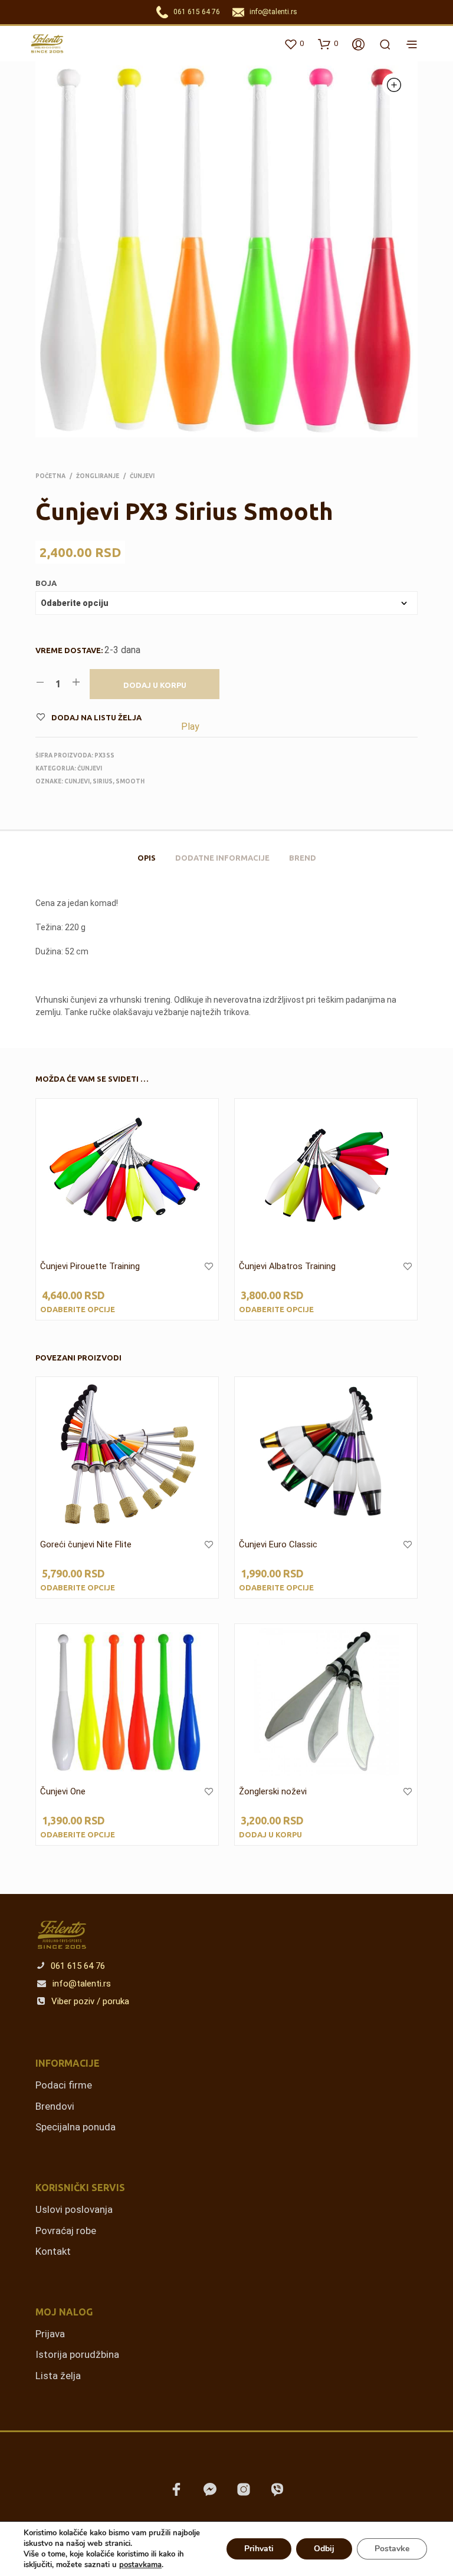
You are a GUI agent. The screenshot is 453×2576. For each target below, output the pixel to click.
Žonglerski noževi (273, 1791)
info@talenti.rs (273, 12)
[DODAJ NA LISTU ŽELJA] (209, 1274)
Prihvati (259, 2549)
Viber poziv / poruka (89, 2001)
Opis (147, 858)
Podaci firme (64, 2085)
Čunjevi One (63, 1791)
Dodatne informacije (222, 858)
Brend (303, 858)
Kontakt (53, 2251)
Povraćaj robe (66, 2231)
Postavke (392, 2549)
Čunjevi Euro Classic (278, 1544)
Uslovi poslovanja (74, 2209)
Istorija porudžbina (77, 2354)
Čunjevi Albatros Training (287, 1266)
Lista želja (58, 2376)
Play (190, 727)
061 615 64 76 (197, 12)
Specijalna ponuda (75, 2127)
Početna (50, 476)
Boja (46, 583)
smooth (130, 781)
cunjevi (77, 781)
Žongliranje (98, 476)
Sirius (103, 781)
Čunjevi (142, 476)
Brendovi (55, 2106)
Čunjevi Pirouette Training (90, 1266)
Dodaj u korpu (155, 685)
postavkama (140, 2565)
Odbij (324, 2549)
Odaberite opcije (78, 1309)
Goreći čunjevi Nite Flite (86, 1544)
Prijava (50, 2334)
